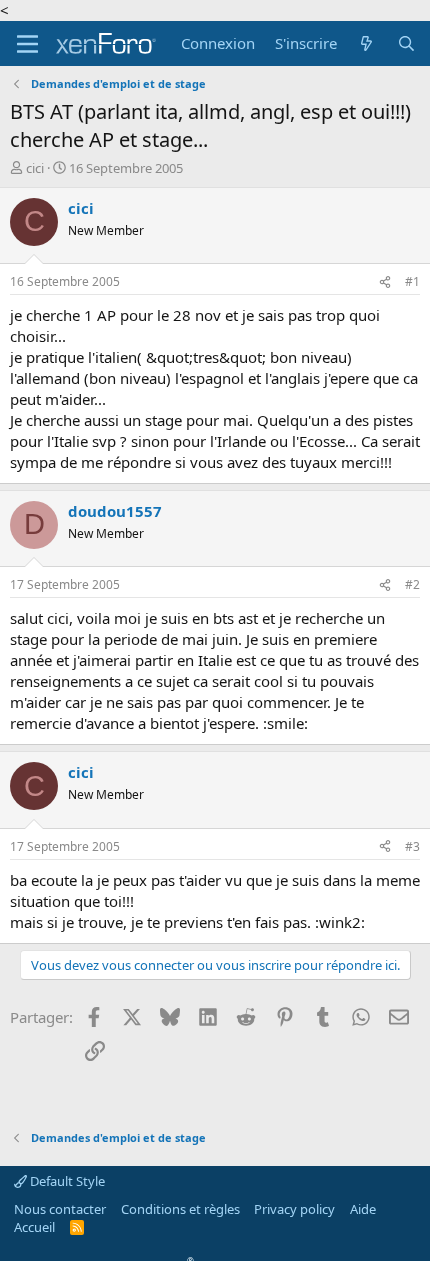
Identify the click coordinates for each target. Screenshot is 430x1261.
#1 (412, 281)
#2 (412, 584)
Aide (363, 1209)
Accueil (34, 1227)
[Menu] (27, 44)
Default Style (66, 1181)
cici (35, 168)
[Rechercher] (406, 43)
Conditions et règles (180, 1209)
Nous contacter (60, 1209)
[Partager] (385, 282)
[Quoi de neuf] (366, 43)
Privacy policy (294, 1209)
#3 (412, 846)
